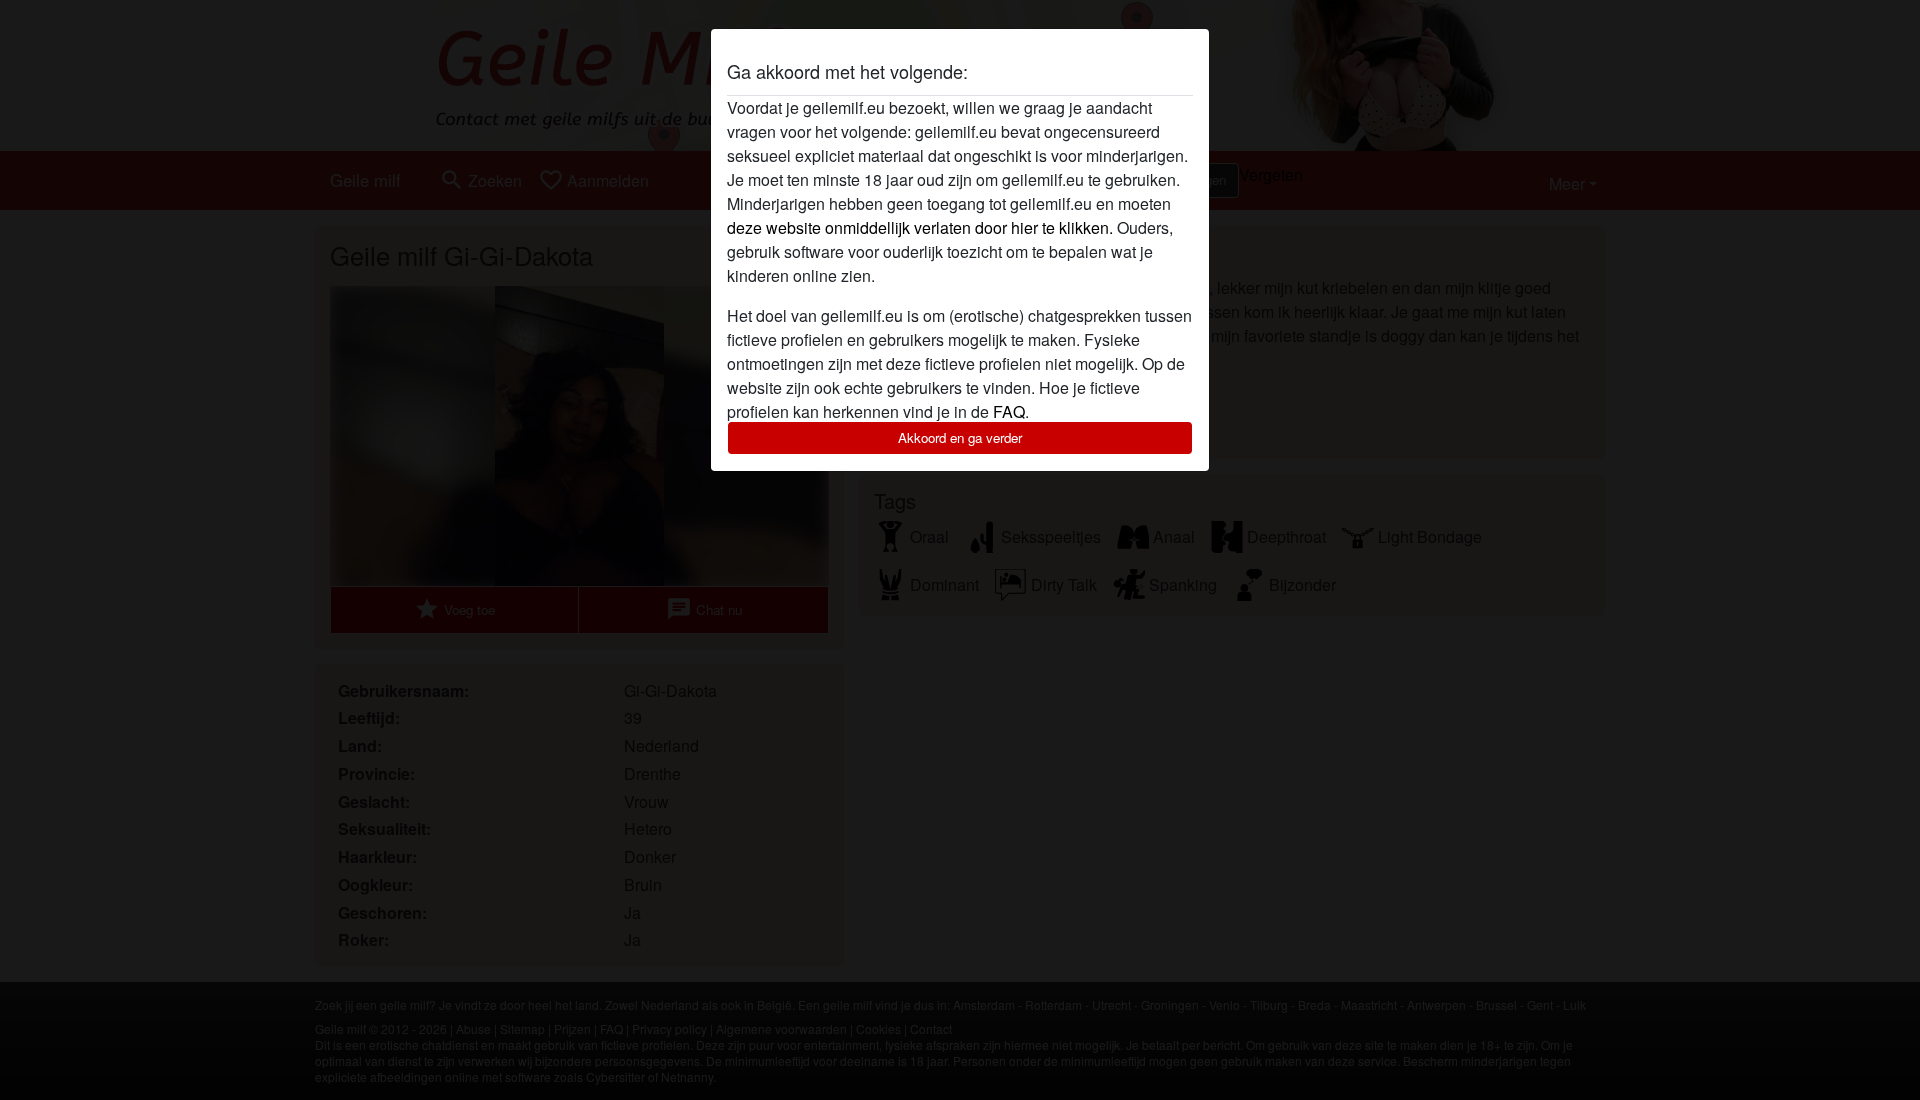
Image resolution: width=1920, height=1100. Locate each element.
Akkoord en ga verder (960, 437)
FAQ (1009, 411)
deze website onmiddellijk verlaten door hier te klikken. (920, 227)
